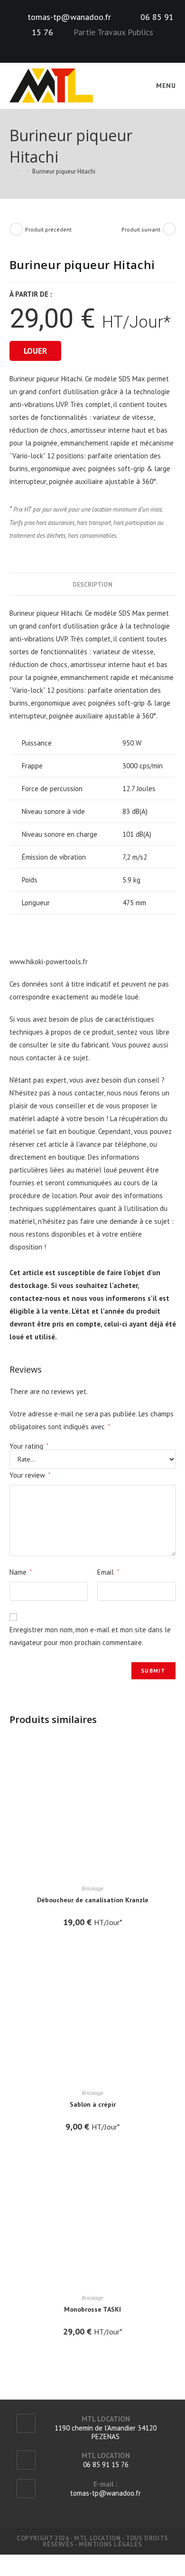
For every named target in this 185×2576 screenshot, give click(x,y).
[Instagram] (98, 45)
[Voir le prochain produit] (169, 229)
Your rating (29, 1446)
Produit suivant (141, 229)
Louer (35, 351)
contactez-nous (35, 1298)
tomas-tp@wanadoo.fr (69, 17)
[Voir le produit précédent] (16, 229)
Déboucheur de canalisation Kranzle (93, 1900)
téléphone (131, 1144)
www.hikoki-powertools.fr (49, 962)
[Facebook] (86, 45)
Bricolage (92, 1888)
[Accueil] (12, 171)
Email (108, 1572)
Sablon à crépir (93, 2104)
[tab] (93, 584)
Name (21, 1572)
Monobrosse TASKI (92, 2309)
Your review (30, 1475)
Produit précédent (48, 229)
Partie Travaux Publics (113, 32)
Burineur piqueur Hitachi (64, 171)
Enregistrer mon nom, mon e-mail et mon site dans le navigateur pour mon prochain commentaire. (90, 1636)
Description (92, 584)
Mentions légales (111, 2544)
